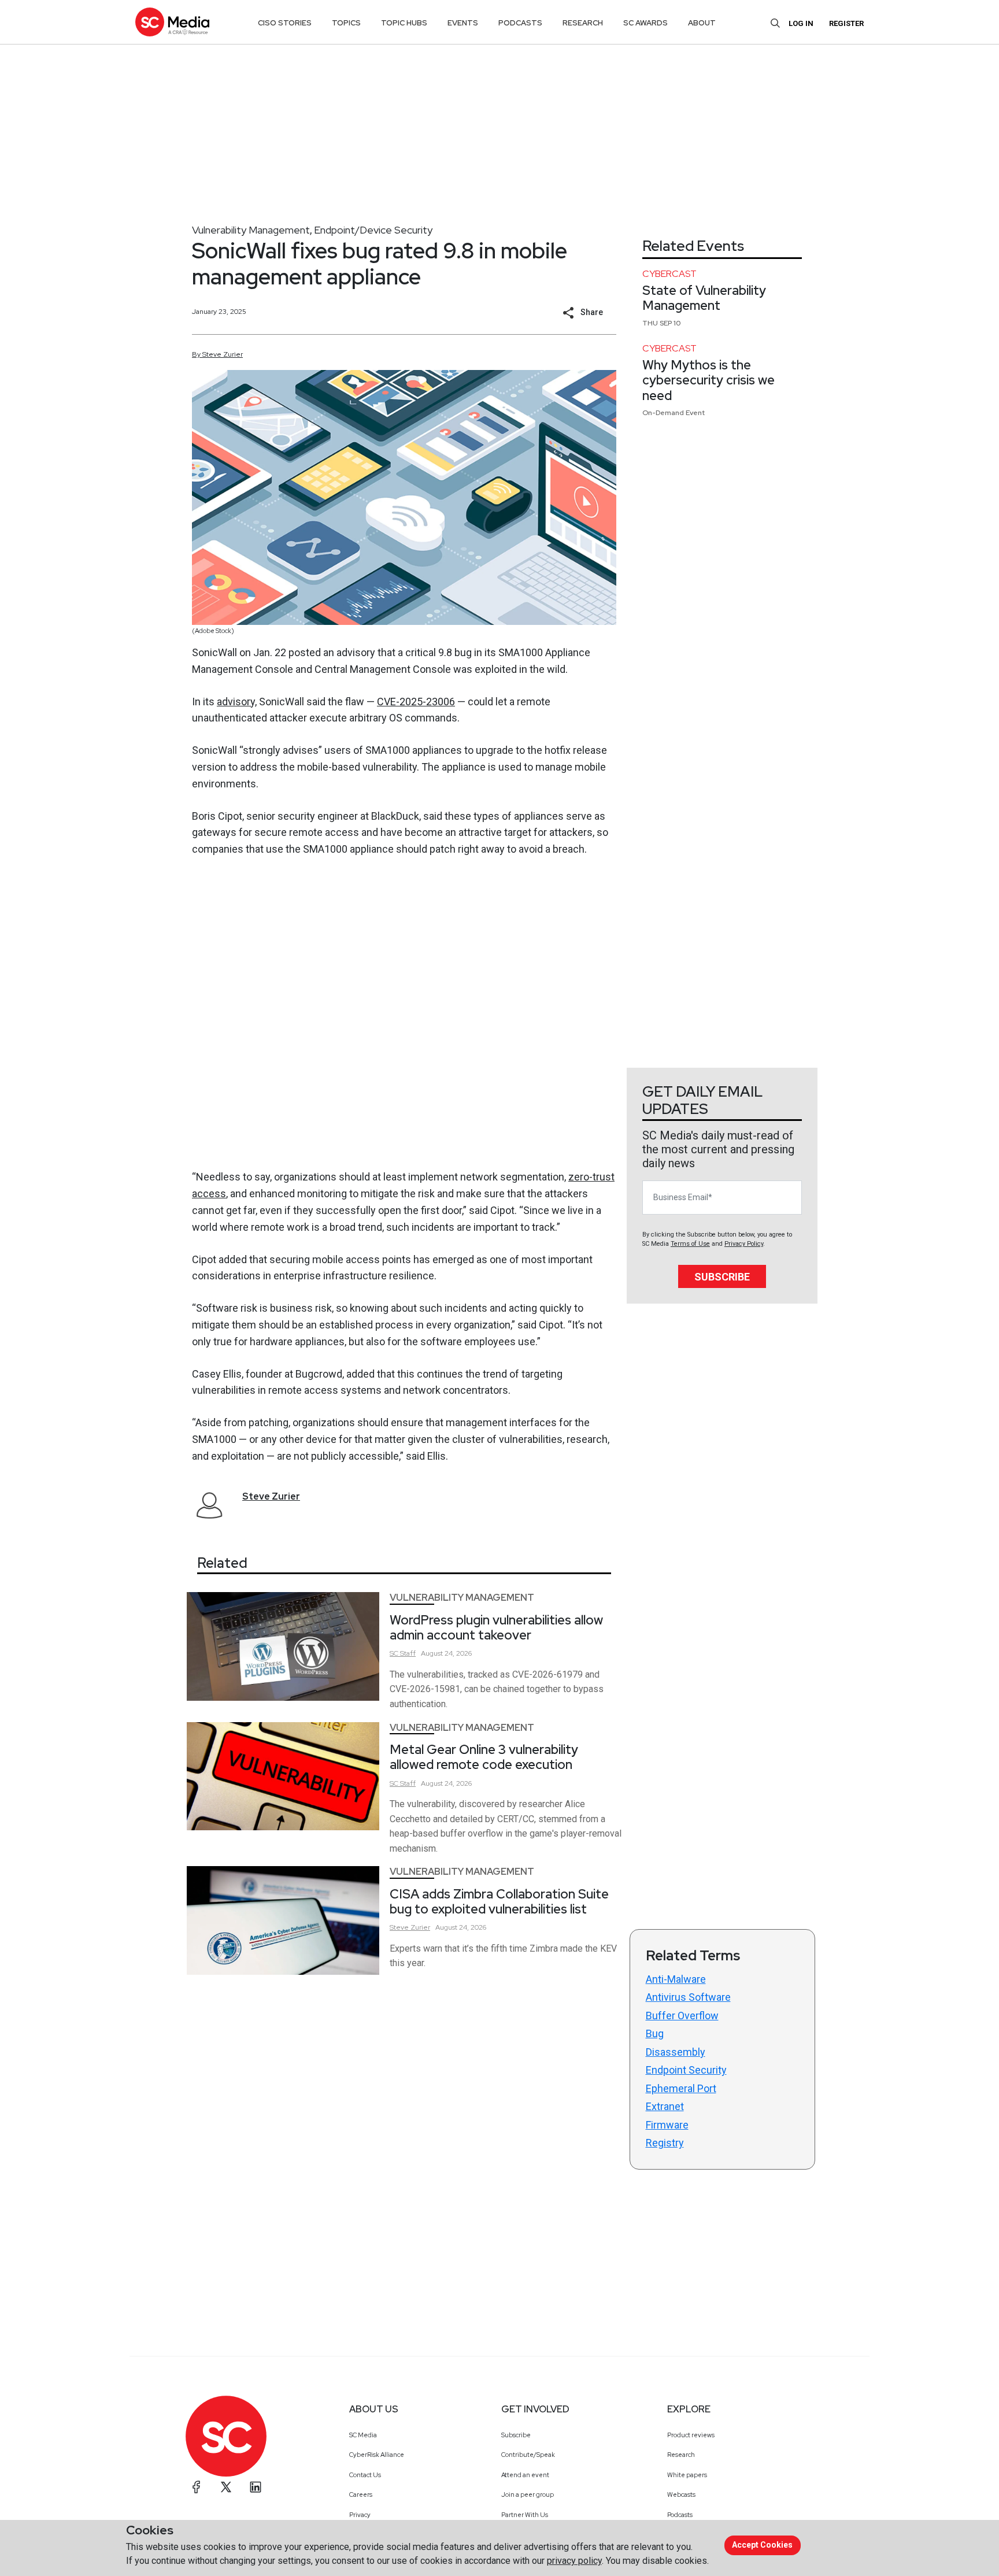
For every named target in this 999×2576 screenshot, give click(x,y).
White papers (687, 2475)
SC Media (363, 2435)
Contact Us (365, 2475)
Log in (801, 23)
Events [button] (463, 23)
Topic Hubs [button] (404, 23)
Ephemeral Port (681, 2088)
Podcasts (680, 2515)
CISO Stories (285, 23)
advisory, (237, 702)
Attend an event (525, 2475)
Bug (655, 2033)
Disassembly (676, 2052)
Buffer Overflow (682, 2016)
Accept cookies (762, 2545)
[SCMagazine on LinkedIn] (256, 2487)
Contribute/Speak (528, 2455)
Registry (665, 2143)
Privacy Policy (744, 1244)
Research (681, 2455)
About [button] (702, 23)
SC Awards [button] (645, 23)
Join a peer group (528, 2494)
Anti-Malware (676, 1979)
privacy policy (574, 2561)
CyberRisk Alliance (377, 2455)
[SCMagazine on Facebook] (197, 2487)
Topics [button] (346, 23)
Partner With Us (525, 2515)
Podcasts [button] (520, 23)
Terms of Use (690, 1244)
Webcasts (681, 2494)
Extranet (665, 2106)
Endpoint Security (686, 2070)
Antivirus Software (688, 1997)
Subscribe (722, 1277)
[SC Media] (172, 22)
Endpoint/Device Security (373, 230)
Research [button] (583, 23)
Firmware (667, 2125)
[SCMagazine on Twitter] (226, 2487)
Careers (361, 2494)
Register (846, 23)
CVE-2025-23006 (416, 702)
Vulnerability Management (251, 230)
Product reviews (691, 2435)
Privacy (360, 2515)
